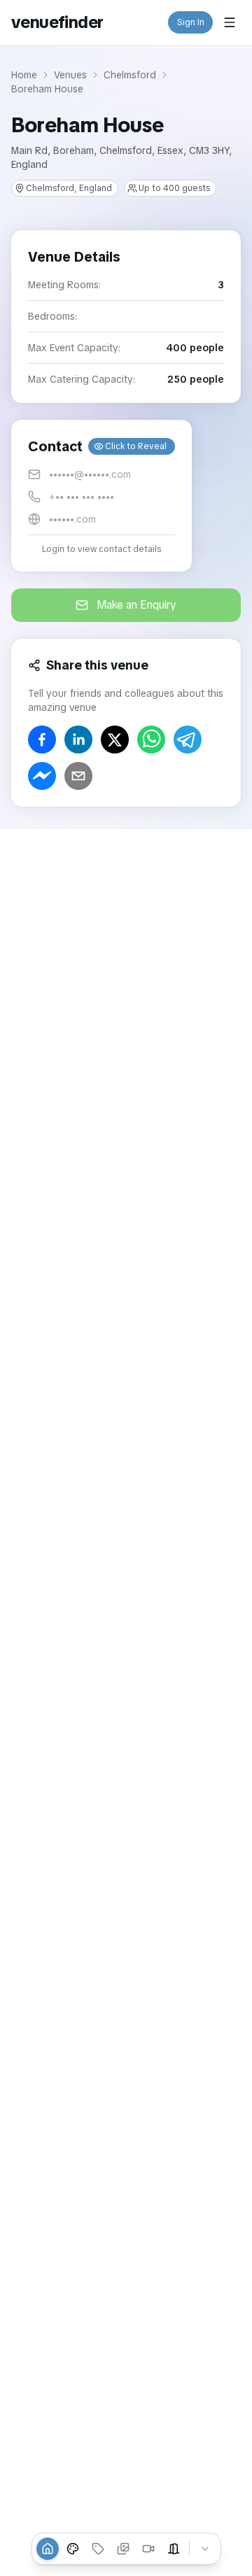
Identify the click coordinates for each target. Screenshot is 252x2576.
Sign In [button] (191, 22)
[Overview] (48, 2549)
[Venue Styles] (73, 2549)
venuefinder (57, 22)
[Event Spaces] (174, 2549)
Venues (70, 75)
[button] (101, 496)
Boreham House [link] (47, 89)
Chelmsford (130, 75)
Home (24, 75)
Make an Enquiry (136, 605)
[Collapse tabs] (205, 2549)
